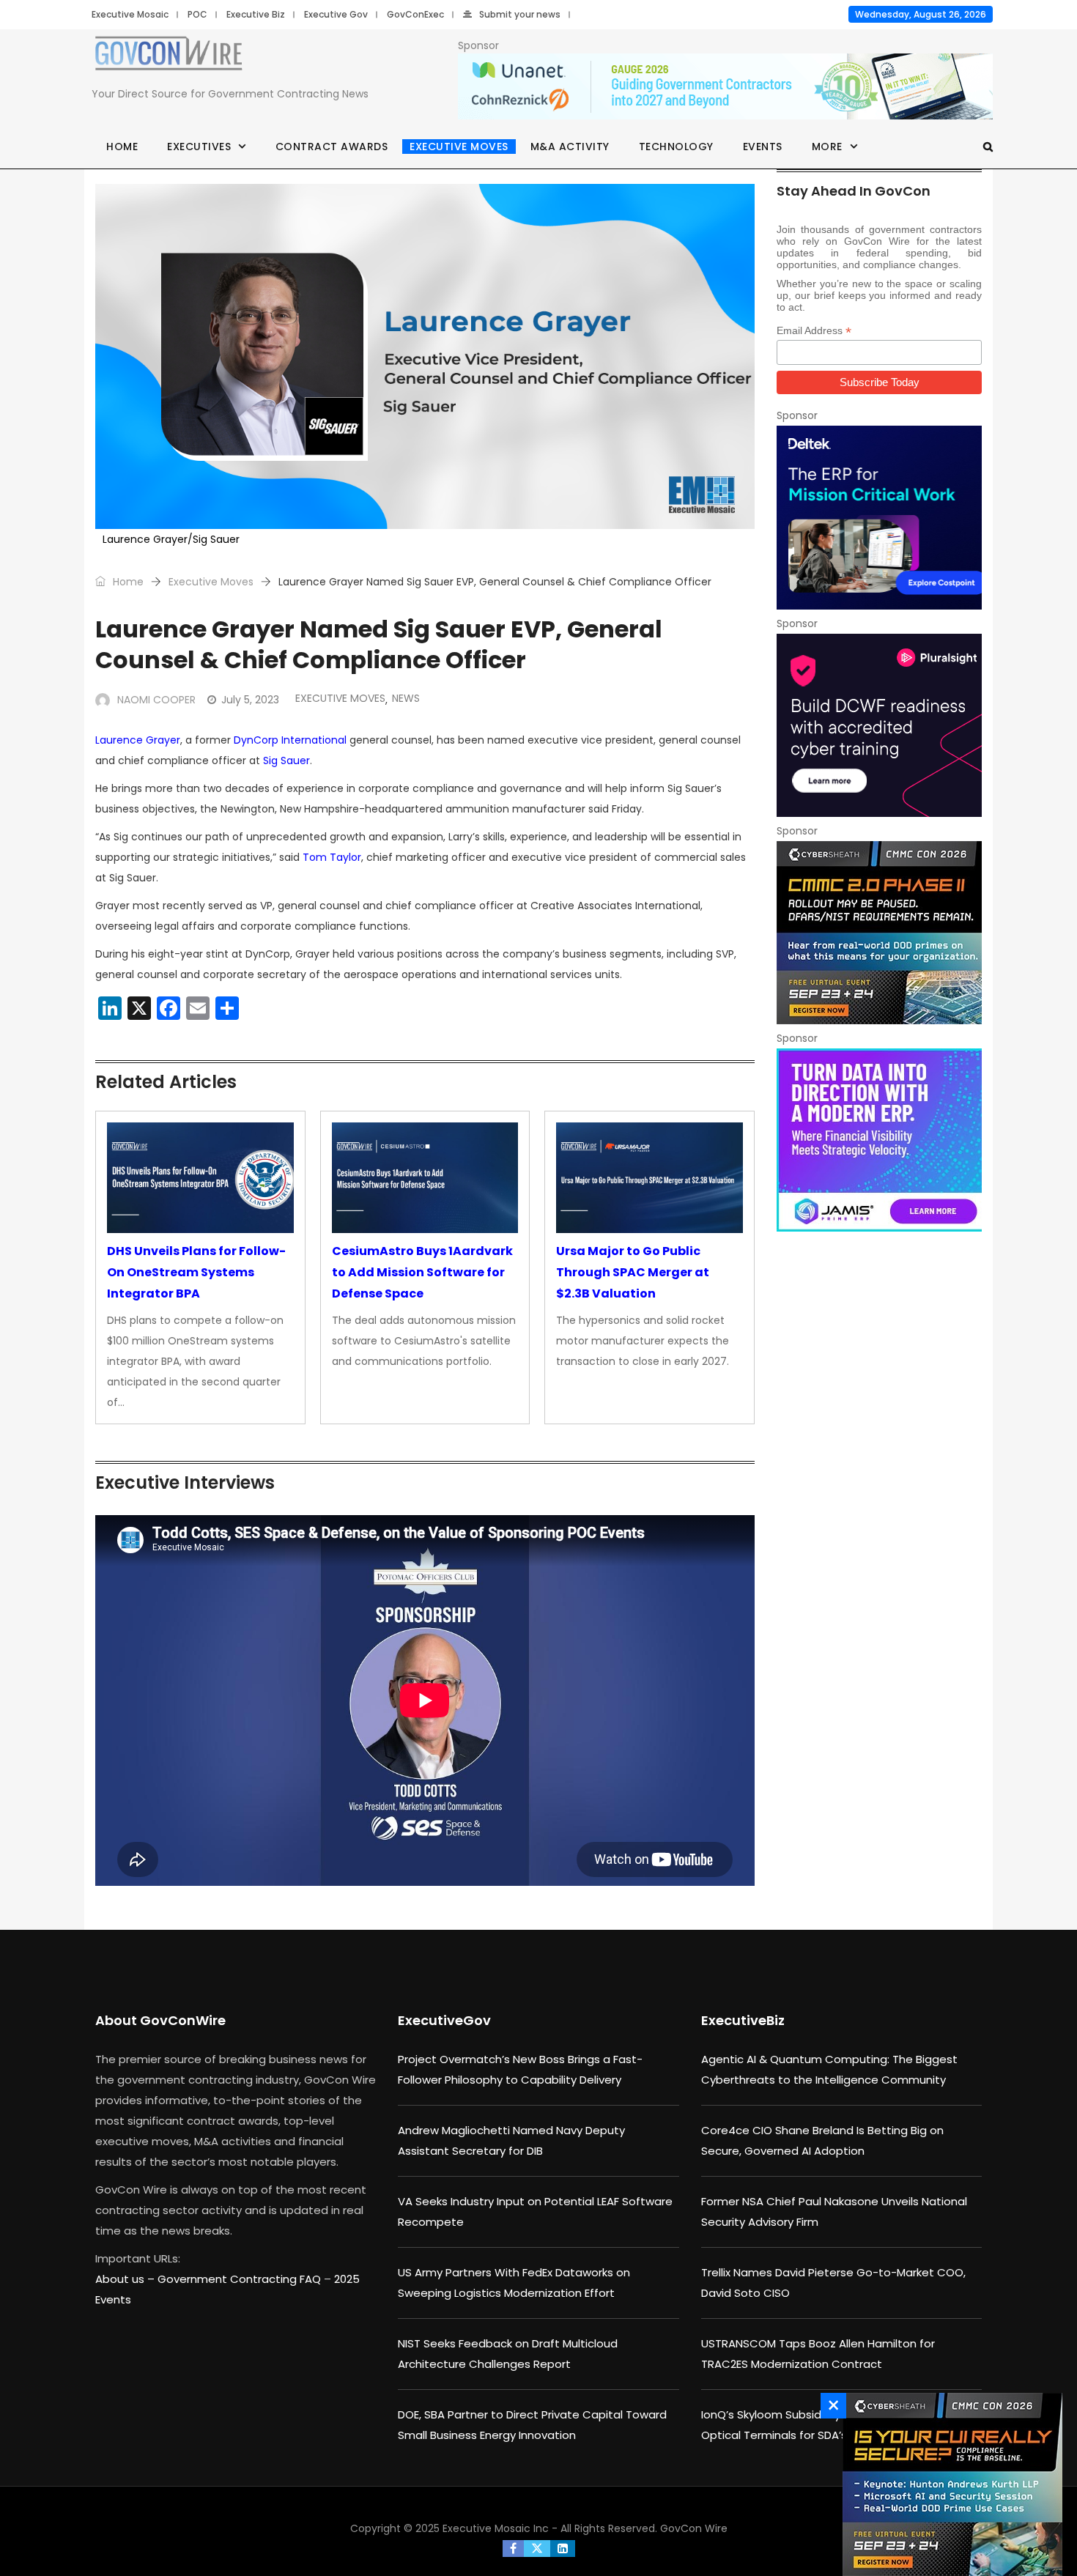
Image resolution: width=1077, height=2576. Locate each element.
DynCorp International (290, 740)
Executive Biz (256, 14)
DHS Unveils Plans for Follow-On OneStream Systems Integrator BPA (196, 1272)
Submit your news (520, 14)
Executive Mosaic (130, 14)
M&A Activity (570, 147)
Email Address (814, 331)
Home (122, 147)
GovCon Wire (694, 2528)
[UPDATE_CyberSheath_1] (949, 2484)
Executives (199, 147)
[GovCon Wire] (169, 56)
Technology (676, 147)
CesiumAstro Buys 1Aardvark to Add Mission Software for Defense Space (422, 1272)
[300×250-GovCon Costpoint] (879, 517)
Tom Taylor (332, 857)
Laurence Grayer (138, 740)
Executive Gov (336, 14)
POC (197, 14)
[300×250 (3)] (879, 725)
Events (763, 147)
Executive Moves (459, 147)
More (827, 147)
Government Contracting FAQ (241, 2279)
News (406, 698)
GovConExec (415, 14)
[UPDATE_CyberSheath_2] (879, 933)
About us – (126, 2279)
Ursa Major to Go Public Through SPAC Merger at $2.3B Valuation (633, 1272)
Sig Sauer (286, 760)
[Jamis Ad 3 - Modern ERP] (879, 1140)
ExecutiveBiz (743, 2020)
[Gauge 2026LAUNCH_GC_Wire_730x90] (725, 87)
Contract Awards (332, 147)
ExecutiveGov (444, 2020)
